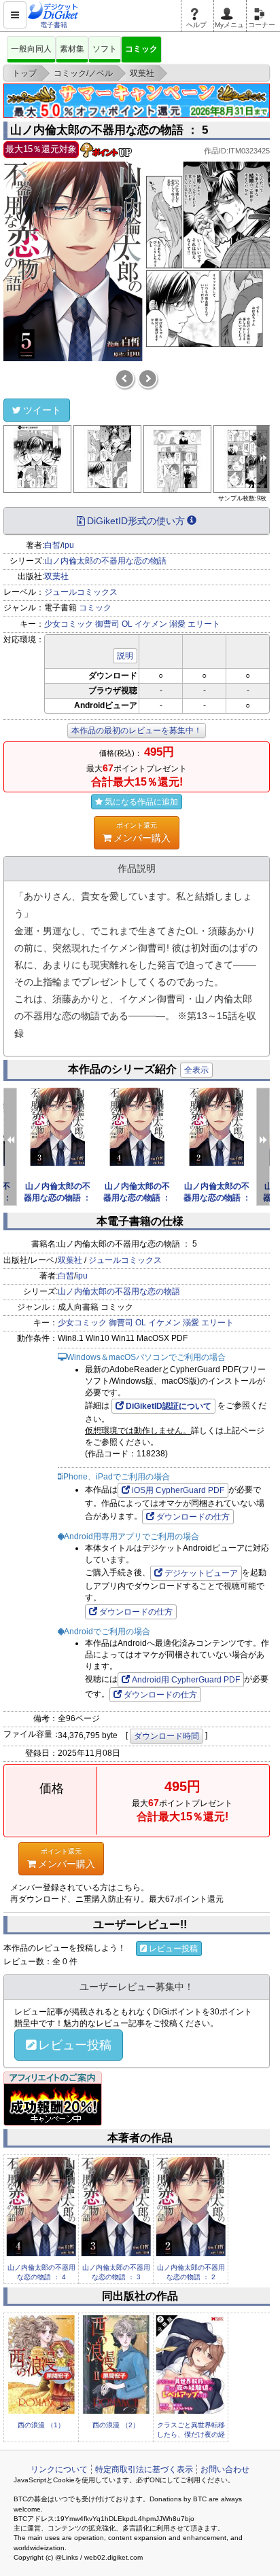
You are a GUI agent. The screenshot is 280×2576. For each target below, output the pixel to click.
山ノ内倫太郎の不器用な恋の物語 (105, 561)
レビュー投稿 (173, 1949)
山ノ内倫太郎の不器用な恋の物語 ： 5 (109, 130)
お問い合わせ (225, 2469)
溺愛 (177, 624)
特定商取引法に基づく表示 (144, 2469)
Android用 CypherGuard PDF (186, 1680)
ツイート (42, 410)
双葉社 (56, 576)
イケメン (151, 624)
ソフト (105, 49)
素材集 (72, 49)
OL (127, 624)
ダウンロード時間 (167, 1736)
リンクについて (59, 2469)
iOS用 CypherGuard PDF (178, 1490)
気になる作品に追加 (141, 802)
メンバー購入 (142, 832)
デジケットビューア (201, 1573)
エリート (204, 624)
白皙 (52, 545)
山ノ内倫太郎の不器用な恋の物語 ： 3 (57, 1198)
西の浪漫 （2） (116, 2425)
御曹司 (107, 624)
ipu (68, 545)
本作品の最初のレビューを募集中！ (137, 731)
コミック (141, 49)
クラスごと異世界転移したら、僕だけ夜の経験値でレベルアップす (191, 2435)
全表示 (196, 1070)
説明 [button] (125, 656)
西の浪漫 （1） (41, 2425)
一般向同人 (31, 49)
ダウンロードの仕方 (193, 1517)
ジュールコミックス (81, 592)
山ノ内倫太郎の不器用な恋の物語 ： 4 (137, 1198)
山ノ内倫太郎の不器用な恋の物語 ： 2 (217, 1198)
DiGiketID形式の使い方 (136, 521)
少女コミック (69, 624)
